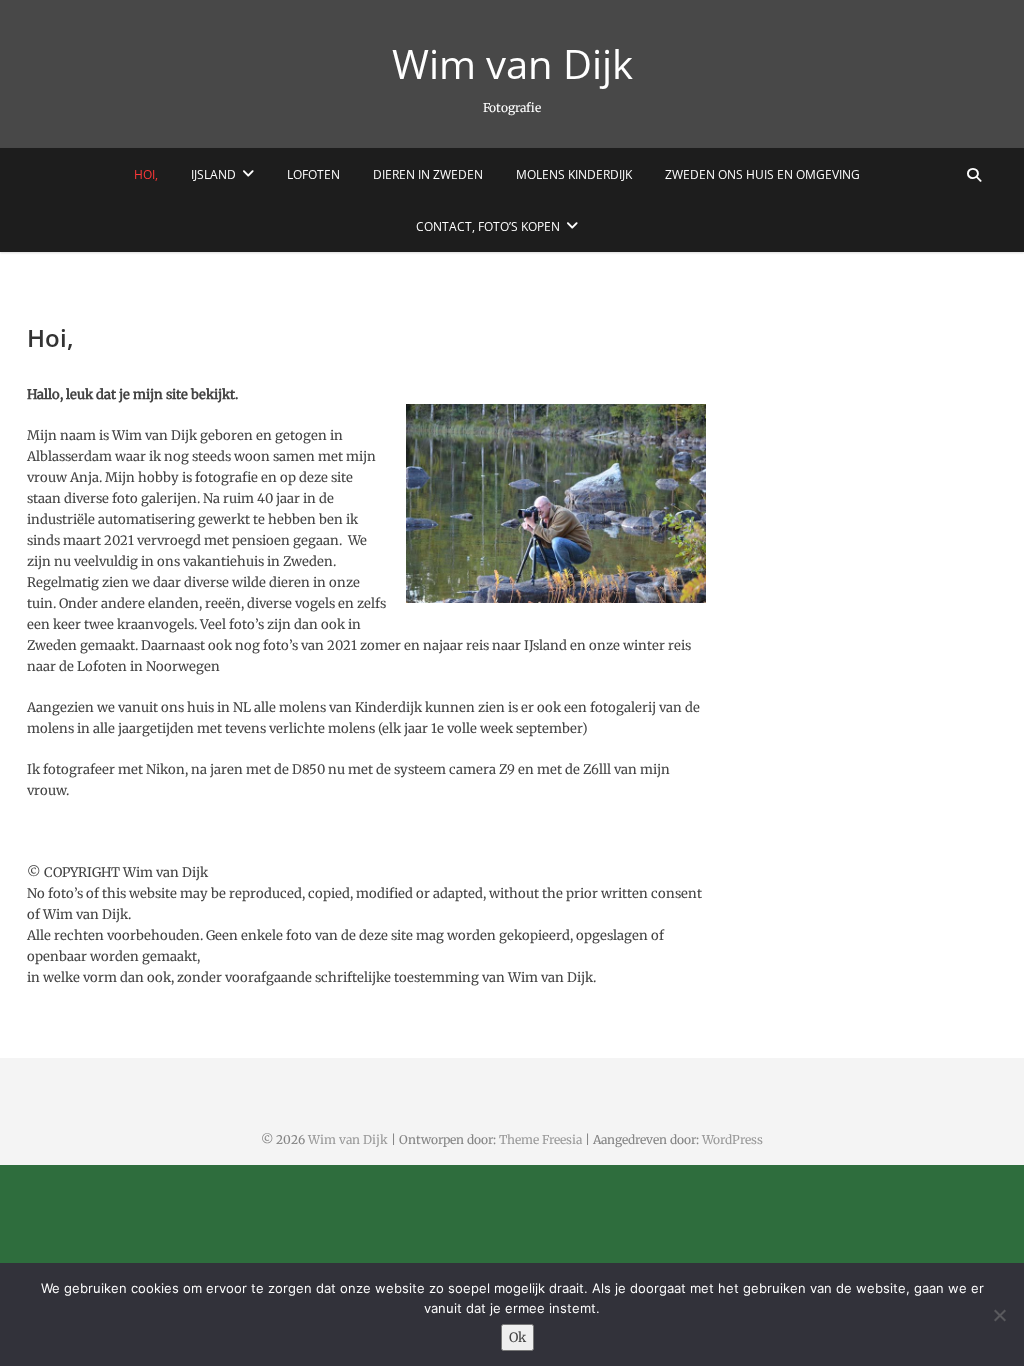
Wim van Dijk (512, 64)
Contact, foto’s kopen (488, 226)
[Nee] (999, 1315)
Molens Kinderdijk (574, 174)
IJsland (213, 174)
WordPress (732, 1139)
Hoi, (146, 174)
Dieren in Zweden (428, 174)
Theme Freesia (540, 1139)
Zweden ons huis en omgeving (762, 174)
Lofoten (313, 174)
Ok (517, 1337)
